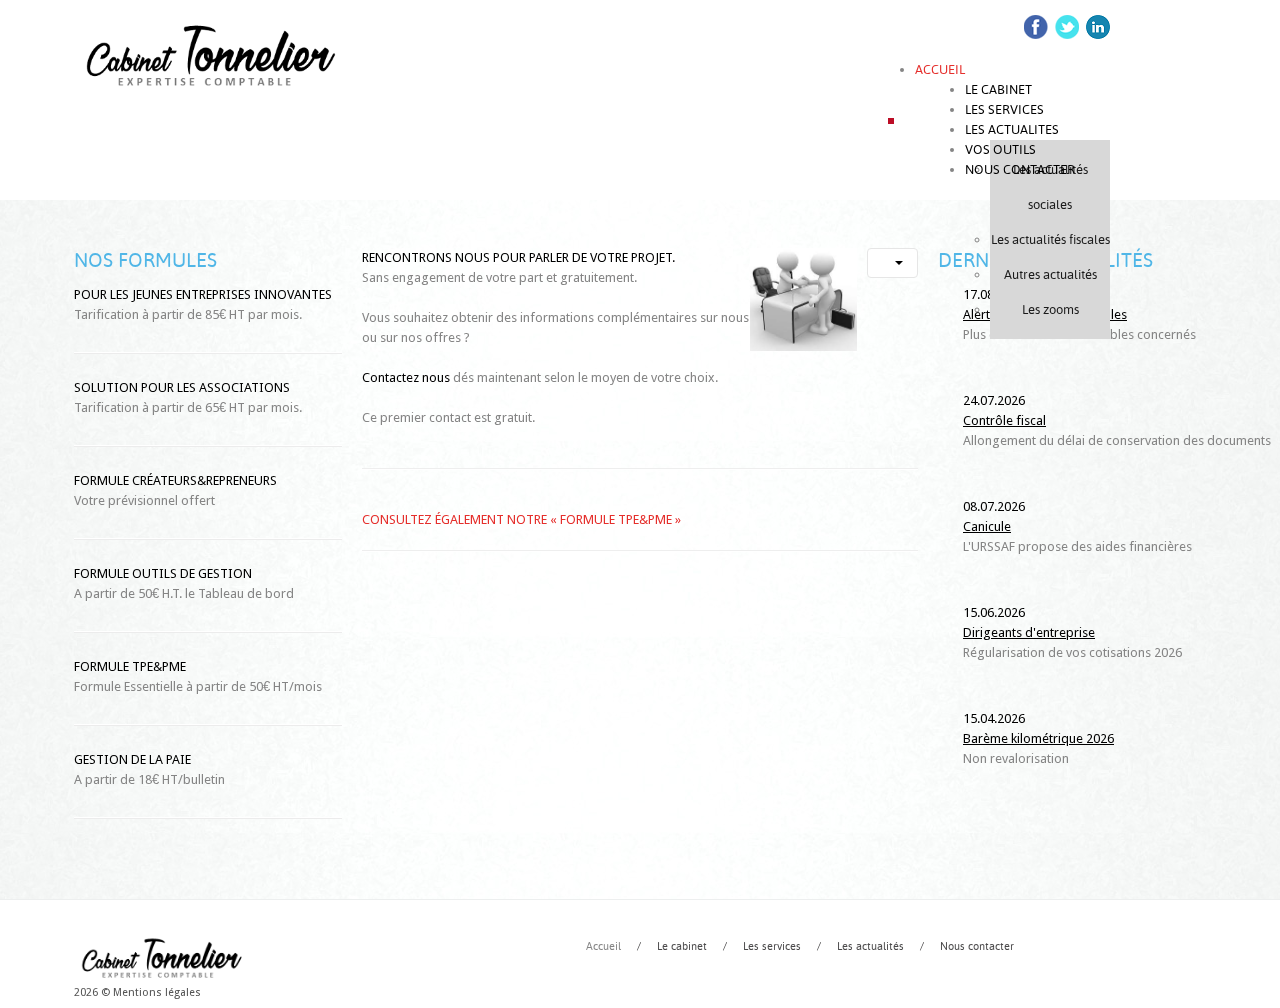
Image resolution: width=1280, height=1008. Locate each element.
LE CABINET (998, 89)
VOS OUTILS (1000, 149)
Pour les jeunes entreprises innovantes (203, 294)
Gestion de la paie (132, 759)
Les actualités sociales (1050, 187)
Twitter (1067, 27)
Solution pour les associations (182, 387)
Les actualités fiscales (1050, 239)
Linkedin (1098, 27)
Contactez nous (406, 377)
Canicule (987, 526)
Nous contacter (977, 946)
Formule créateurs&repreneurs (175, 480)
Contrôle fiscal (1004, 420)
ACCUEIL (940, 69)
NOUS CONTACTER (1020, 169)
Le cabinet (682, 946)
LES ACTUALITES (1012, 129)
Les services (772, 946)
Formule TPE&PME (130, 666)
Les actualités (870, 946)
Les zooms (1050, 309)
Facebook (1036, 27)
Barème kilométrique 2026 (1038, 738)
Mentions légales (157, 992)
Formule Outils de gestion (163, 573)
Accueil (603, 946)
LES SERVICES (1004, 109)
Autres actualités (1050, 274)
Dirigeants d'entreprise (1029, 632)
